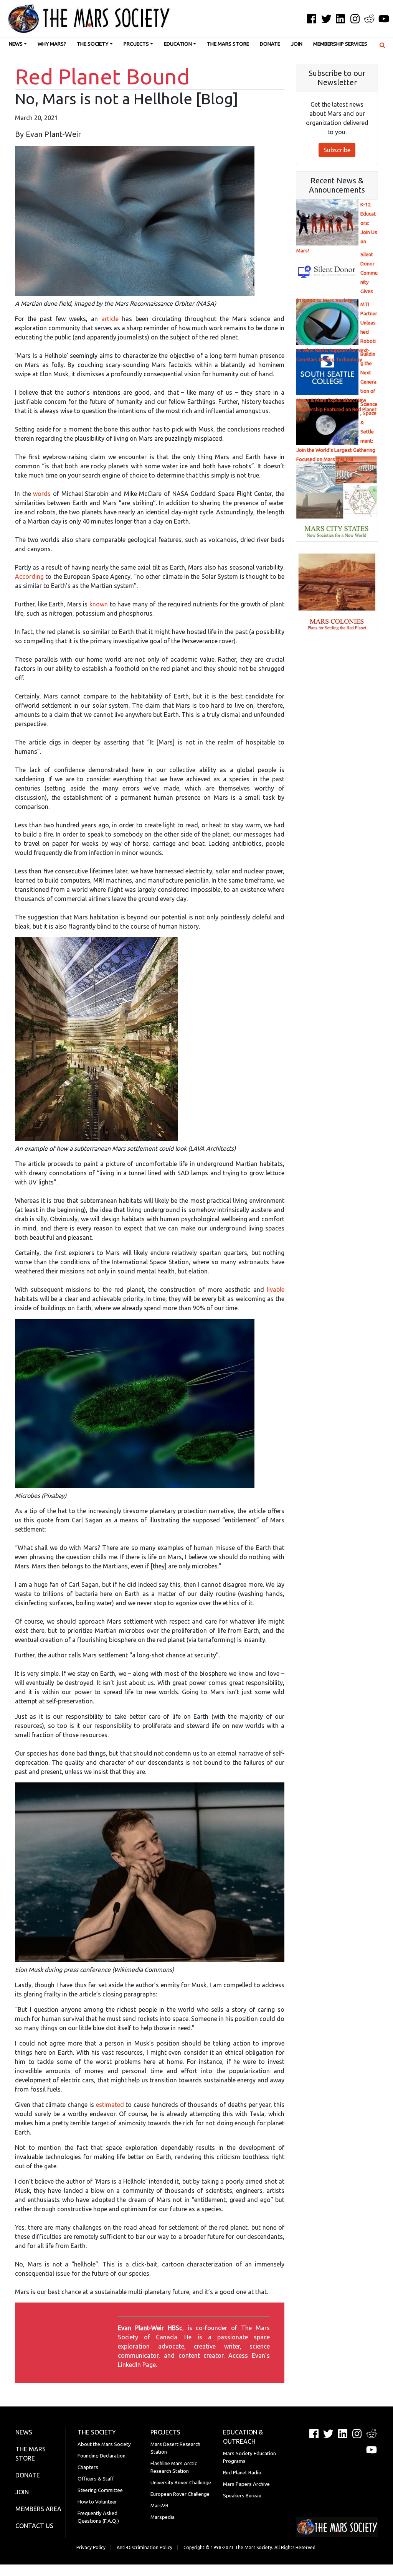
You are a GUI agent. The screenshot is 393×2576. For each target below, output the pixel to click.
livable (276, 1290)
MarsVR (159, 2506)
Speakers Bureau (242, 2496)
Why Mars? (52, 44)
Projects (136, 44)
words (42, 494)
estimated (110, 2105)
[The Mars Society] (85, 19)
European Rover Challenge (180, 2494)
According (29, 576)
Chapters (88, 2467)
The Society (92, 44)
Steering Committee (100, 2490)
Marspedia (163, 2517)
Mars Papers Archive (246, 2484)
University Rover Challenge (181, 2483)
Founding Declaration (102, 2456)
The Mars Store (228, 44)
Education (178, 44)
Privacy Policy (91, 2547)
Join (297, 44)
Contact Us (34, 2526)
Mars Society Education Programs (249, 2457)
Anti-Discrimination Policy (144, 2547)
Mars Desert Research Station (175, 2448)
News (16, 44)
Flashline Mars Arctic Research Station (174, 2467)
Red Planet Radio (242, 2473)
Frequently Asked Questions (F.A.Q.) (98, 2517)
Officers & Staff (96, 2479)
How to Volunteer (97, 2502)
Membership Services (340, 44)
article (110, 319)
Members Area (38, 2509)
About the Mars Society (104, 2444)
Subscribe (337, 150)
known (99, 604)
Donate (270, 44)
